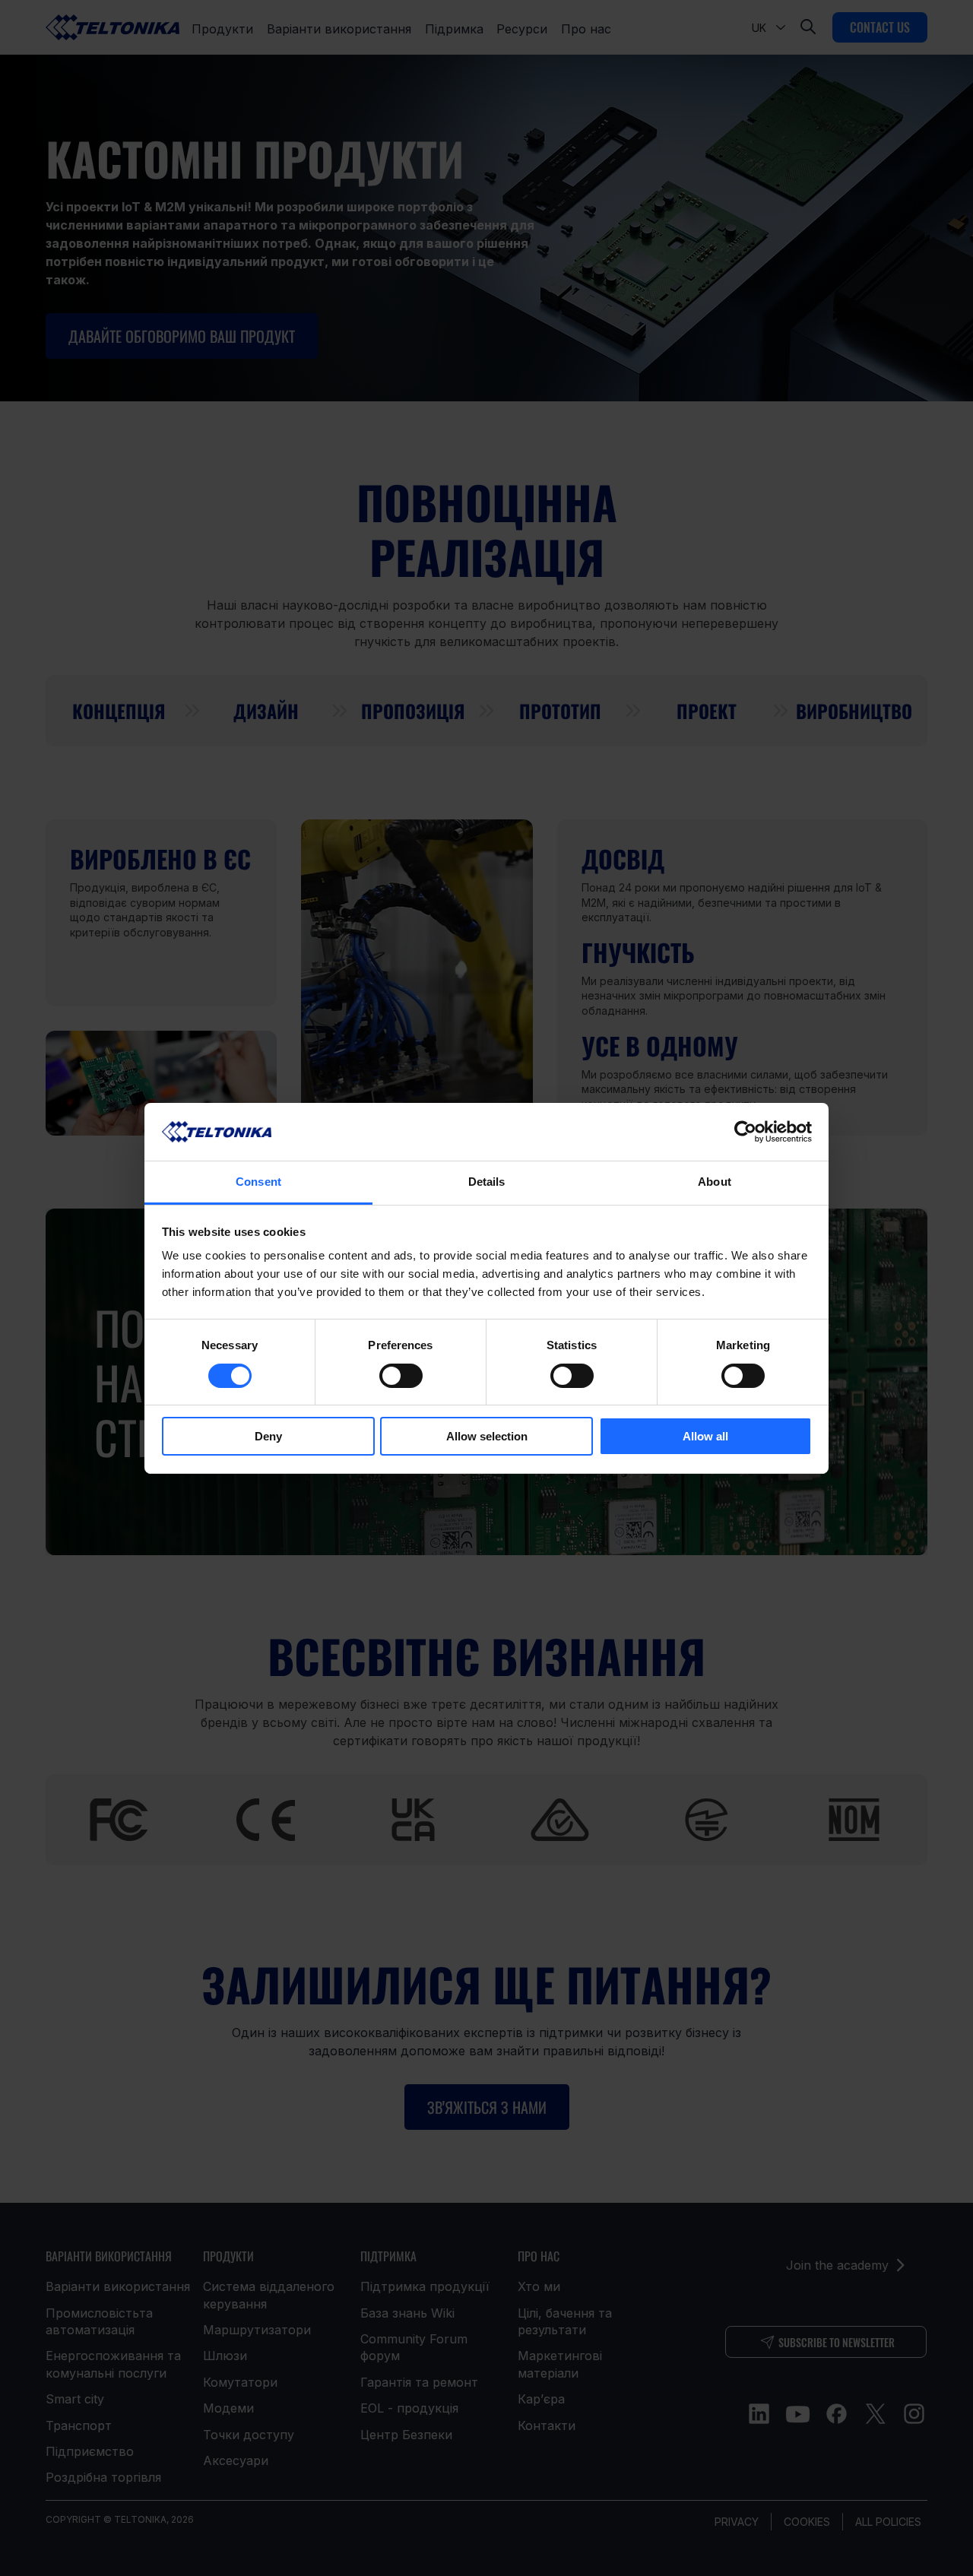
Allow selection (487, 1436)
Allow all (705, 1436)
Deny (268, 1436)
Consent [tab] (258, 1182)
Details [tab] (487, 1182)
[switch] (401, 1376)
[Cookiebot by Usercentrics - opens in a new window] (745, 1132)
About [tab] (715, 1182)
